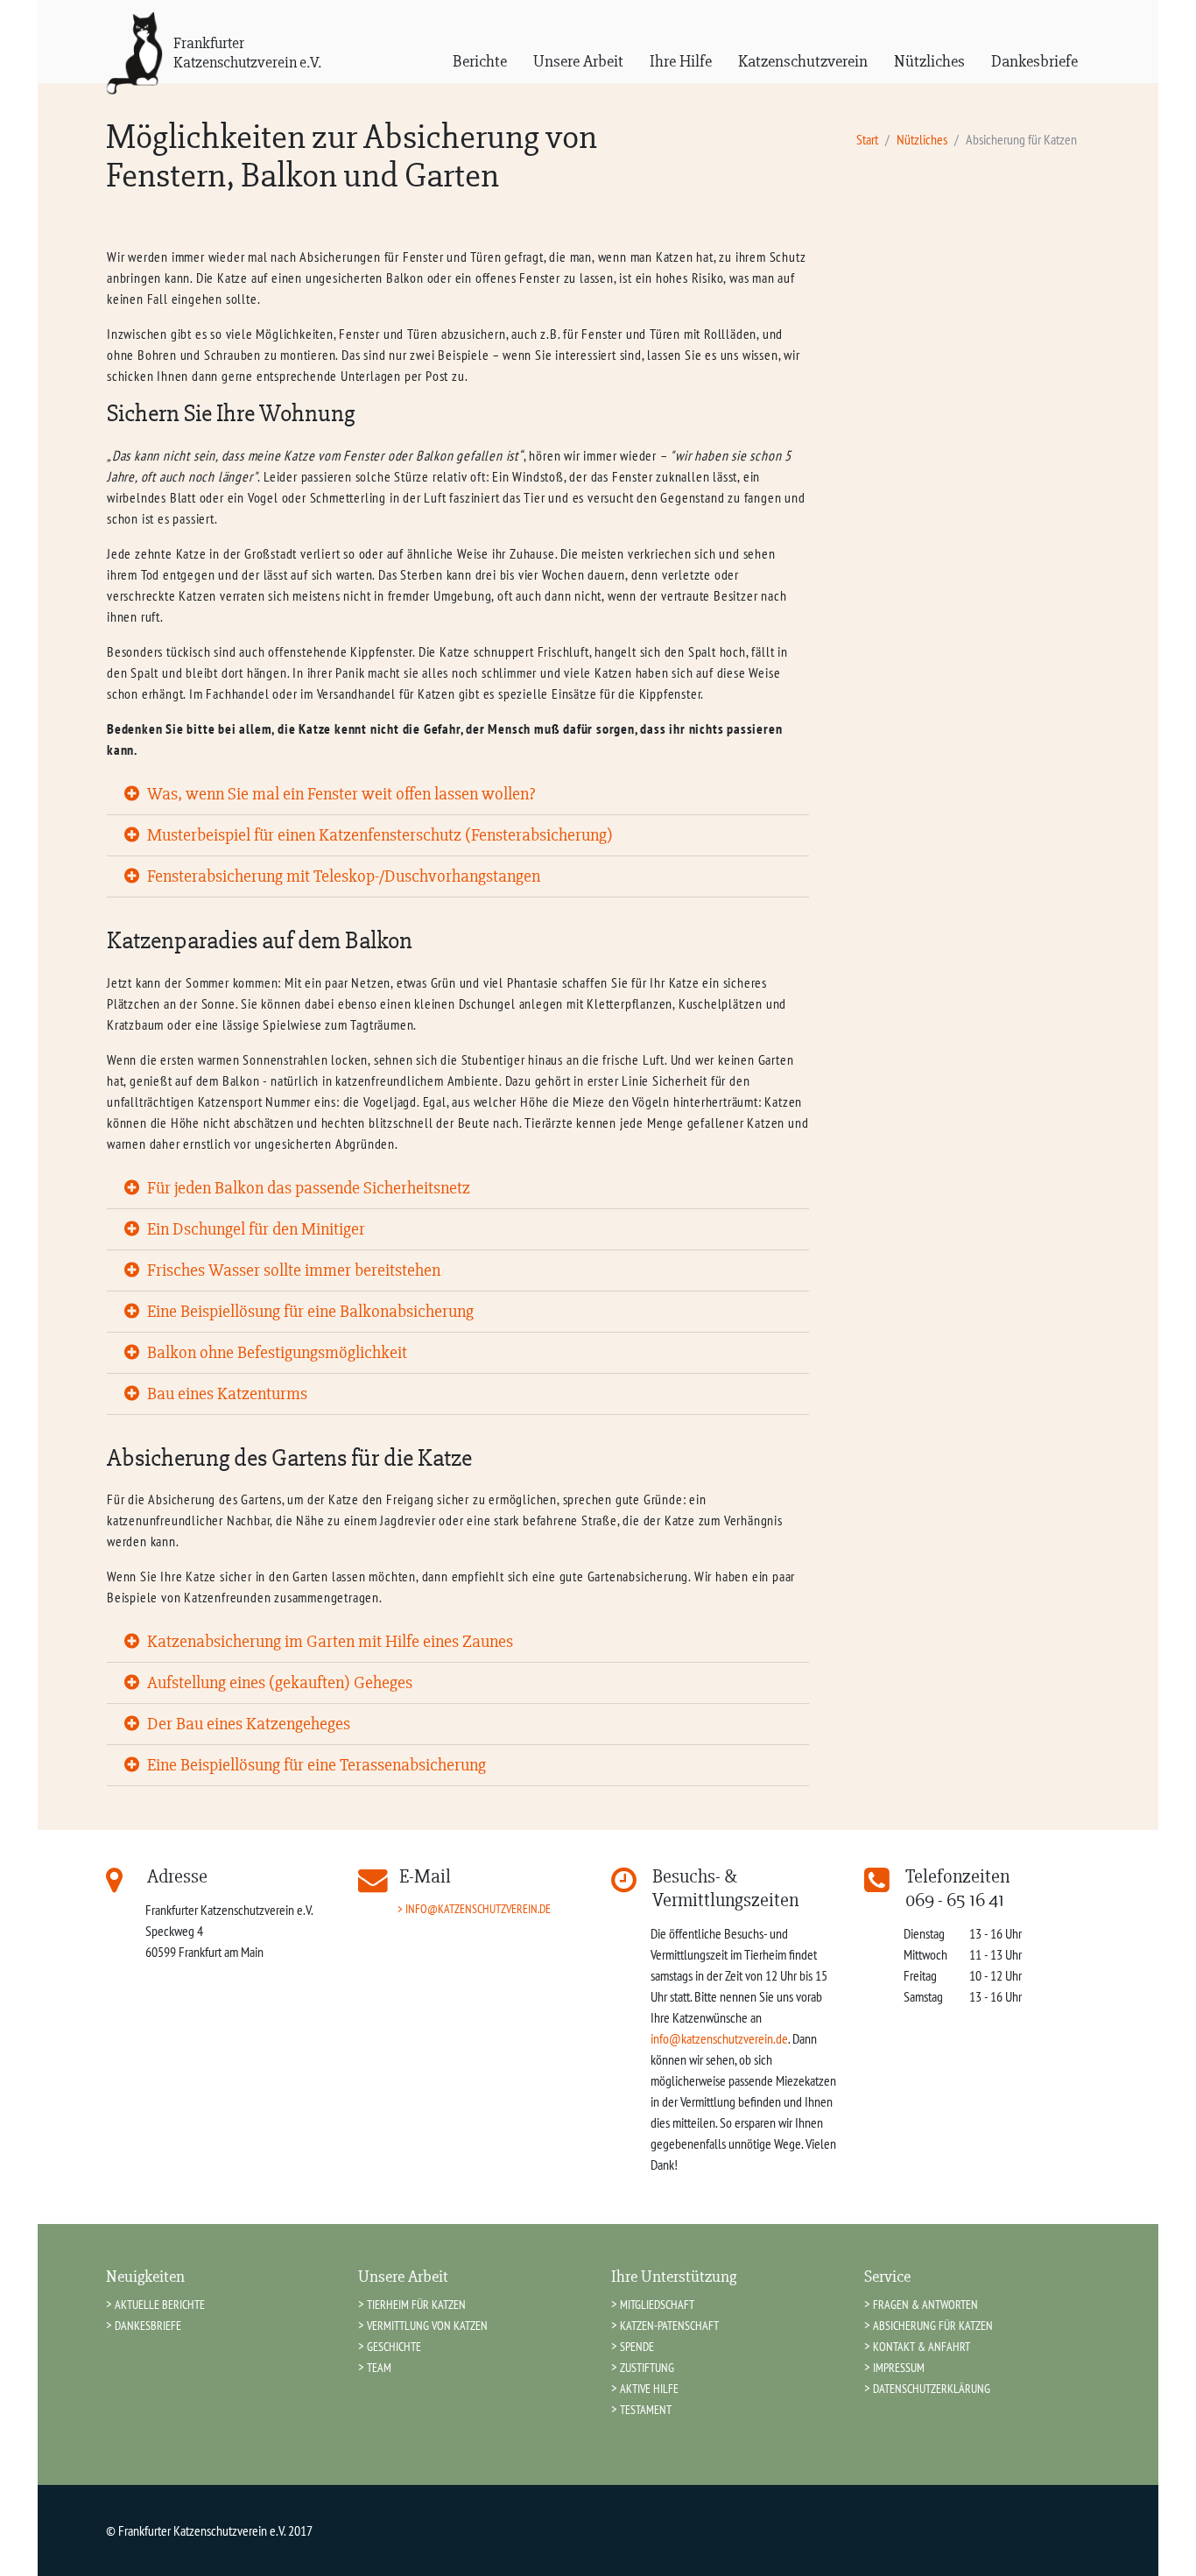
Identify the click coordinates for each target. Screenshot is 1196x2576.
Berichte (480, 61)
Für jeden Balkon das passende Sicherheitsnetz (307, 1188)
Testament (646, 2409)
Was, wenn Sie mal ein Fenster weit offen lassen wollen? (339, 794)
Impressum (899, 2367)
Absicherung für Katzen (933, 2325)
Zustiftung (647, 2367)
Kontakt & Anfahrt (922, 2346)
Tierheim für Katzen (416, 2304)
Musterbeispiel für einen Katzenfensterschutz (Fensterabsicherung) (378, 835)
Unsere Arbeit (578, 61)
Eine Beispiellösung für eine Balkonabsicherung (309, 1311)
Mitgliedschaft (657, 2304)
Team (379, 2367)
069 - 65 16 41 (955, 1900)
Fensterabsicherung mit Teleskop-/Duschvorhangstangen (342, 876)
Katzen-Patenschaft (669, 2325)
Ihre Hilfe (681, 61)
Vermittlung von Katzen (427, 2325)
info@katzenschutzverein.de (478, 1908)
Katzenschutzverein (803, 61)
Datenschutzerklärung (932, 2388)
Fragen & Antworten (925, 2304)
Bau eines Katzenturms (225, 1394)
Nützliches (929, 61)
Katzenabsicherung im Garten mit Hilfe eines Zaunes (328, 1641)
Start (867, 139)
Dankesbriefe (1034, 61)
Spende (637, 2346)
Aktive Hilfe (649, 2388)
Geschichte (394, 2346)
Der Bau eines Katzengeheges (247, 1724)
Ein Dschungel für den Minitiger (254, 1229)
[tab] (458, 795)
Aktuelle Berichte (160, 2304)
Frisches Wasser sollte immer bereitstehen (292, 1270)
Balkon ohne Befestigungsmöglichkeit (275, 1352)
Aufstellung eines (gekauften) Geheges (278, 1682)
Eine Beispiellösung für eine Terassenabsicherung (315, 1765)
